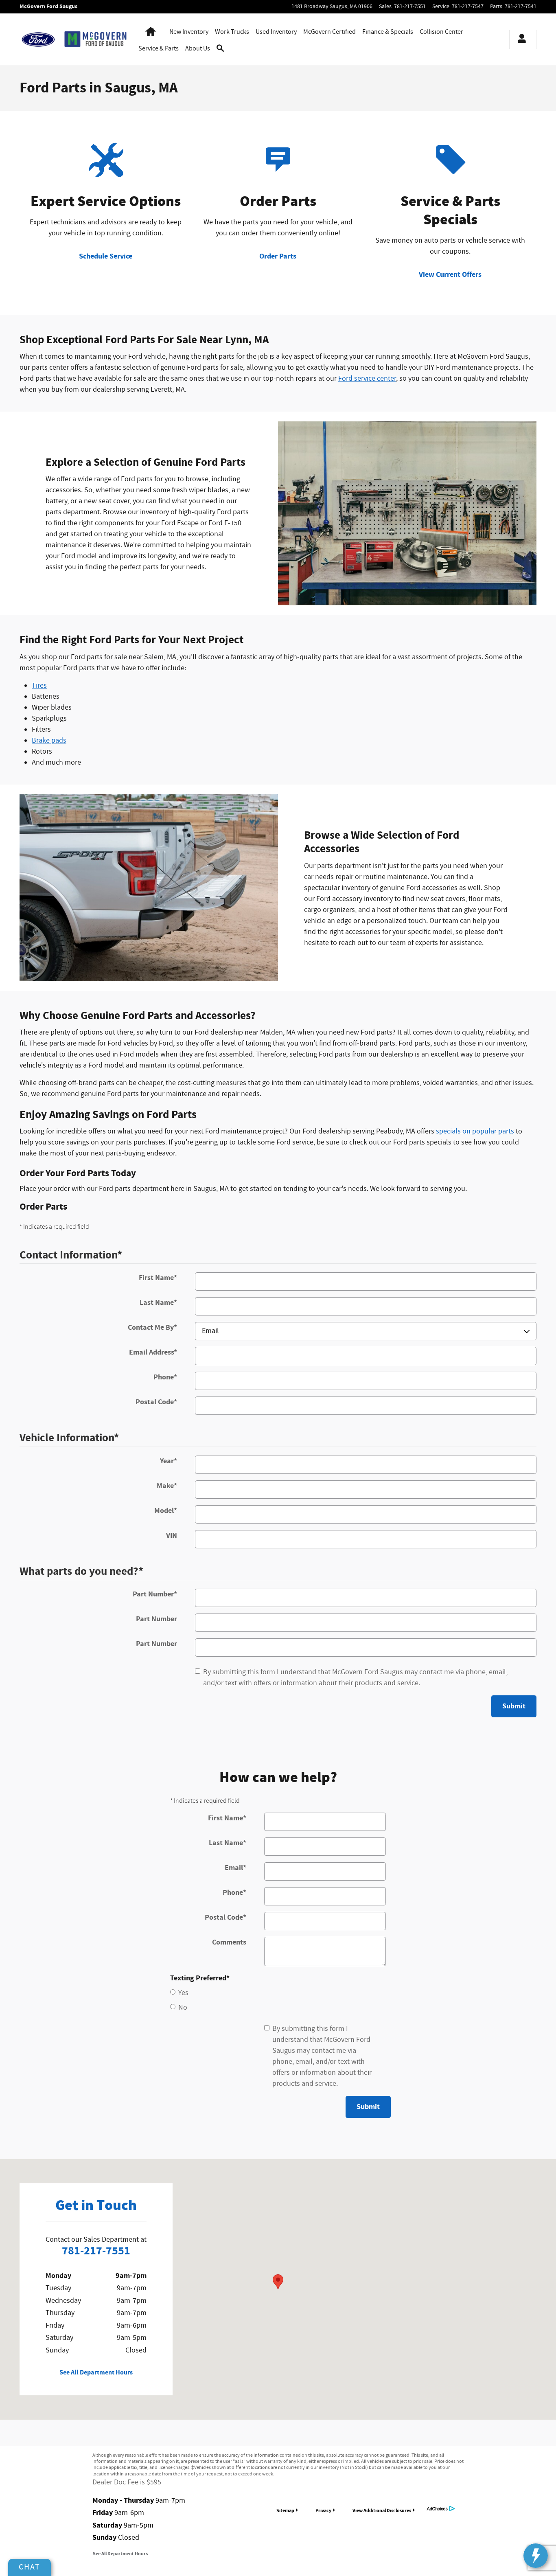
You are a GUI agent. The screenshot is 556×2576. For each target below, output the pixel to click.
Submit (514, 1706)
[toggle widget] (536, 2556)
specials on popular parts (475, 1131)
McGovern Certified (329, 32)
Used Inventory (276, 32)
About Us (198, 49)
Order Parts (278, 256)
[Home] (38, 39)
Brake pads (49, 741)
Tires (39, 686)
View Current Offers (450, 275)
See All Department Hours (96, 2373)
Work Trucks (232, 32)
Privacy (323, 2510)
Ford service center (367, 379)
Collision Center (441, 32)
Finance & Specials (388, 32)
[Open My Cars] (520, 39)
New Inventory (189, 32)
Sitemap (285, 2510)
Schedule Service (106, 256)
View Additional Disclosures (382, 2510)
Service (159, 49)
